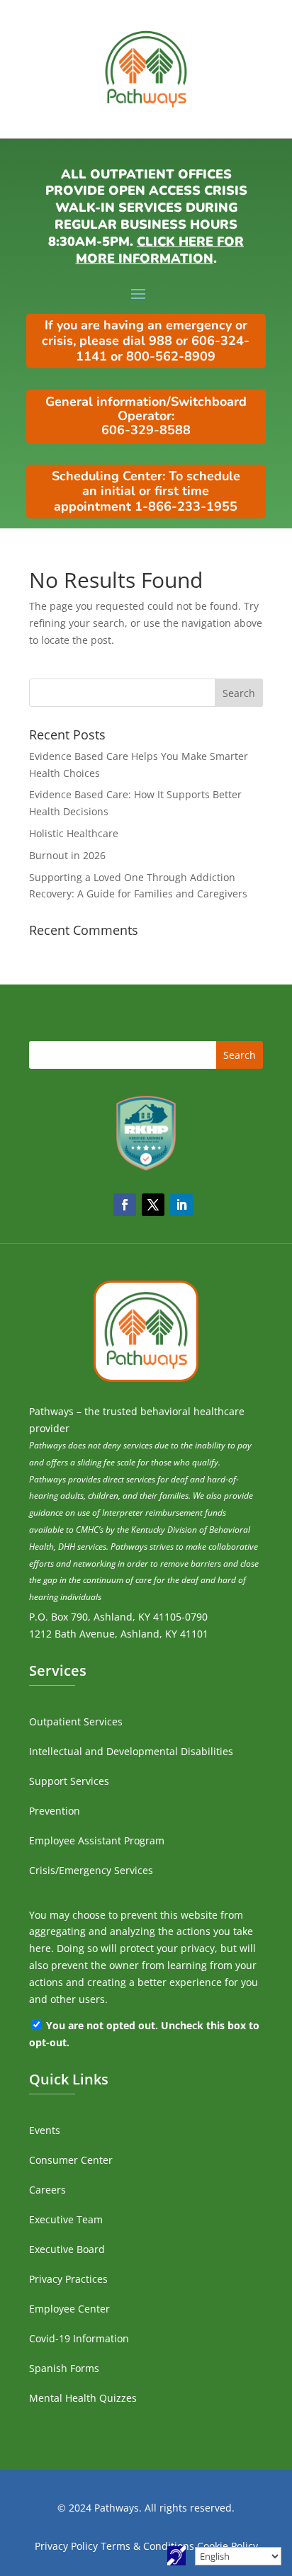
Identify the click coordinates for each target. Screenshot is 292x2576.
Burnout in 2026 (67, 855)
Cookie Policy (228, 2546)
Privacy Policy (66, 2546)
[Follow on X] (153, 1205)
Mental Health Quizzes (83, 2398)
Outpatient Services (76, 1721)
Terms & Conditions (147, 2546)
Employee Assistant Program (97, 1840)
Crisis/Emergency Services (91, 1870)
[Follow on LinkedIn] (181, 1205)
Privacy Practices (68, 2279)
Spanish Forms (64, 2368)
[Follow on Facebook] (125, 1205)
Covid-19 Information (79, 2338)
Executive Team (66, 2219)
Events (45, 2130)
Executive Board (67, 2249)
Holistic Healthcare (74, 833)
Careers (47, 2190)
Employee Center (69, 2309)
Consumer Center (71, 2160)
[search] (146, 693)
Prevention (55, 1811)
